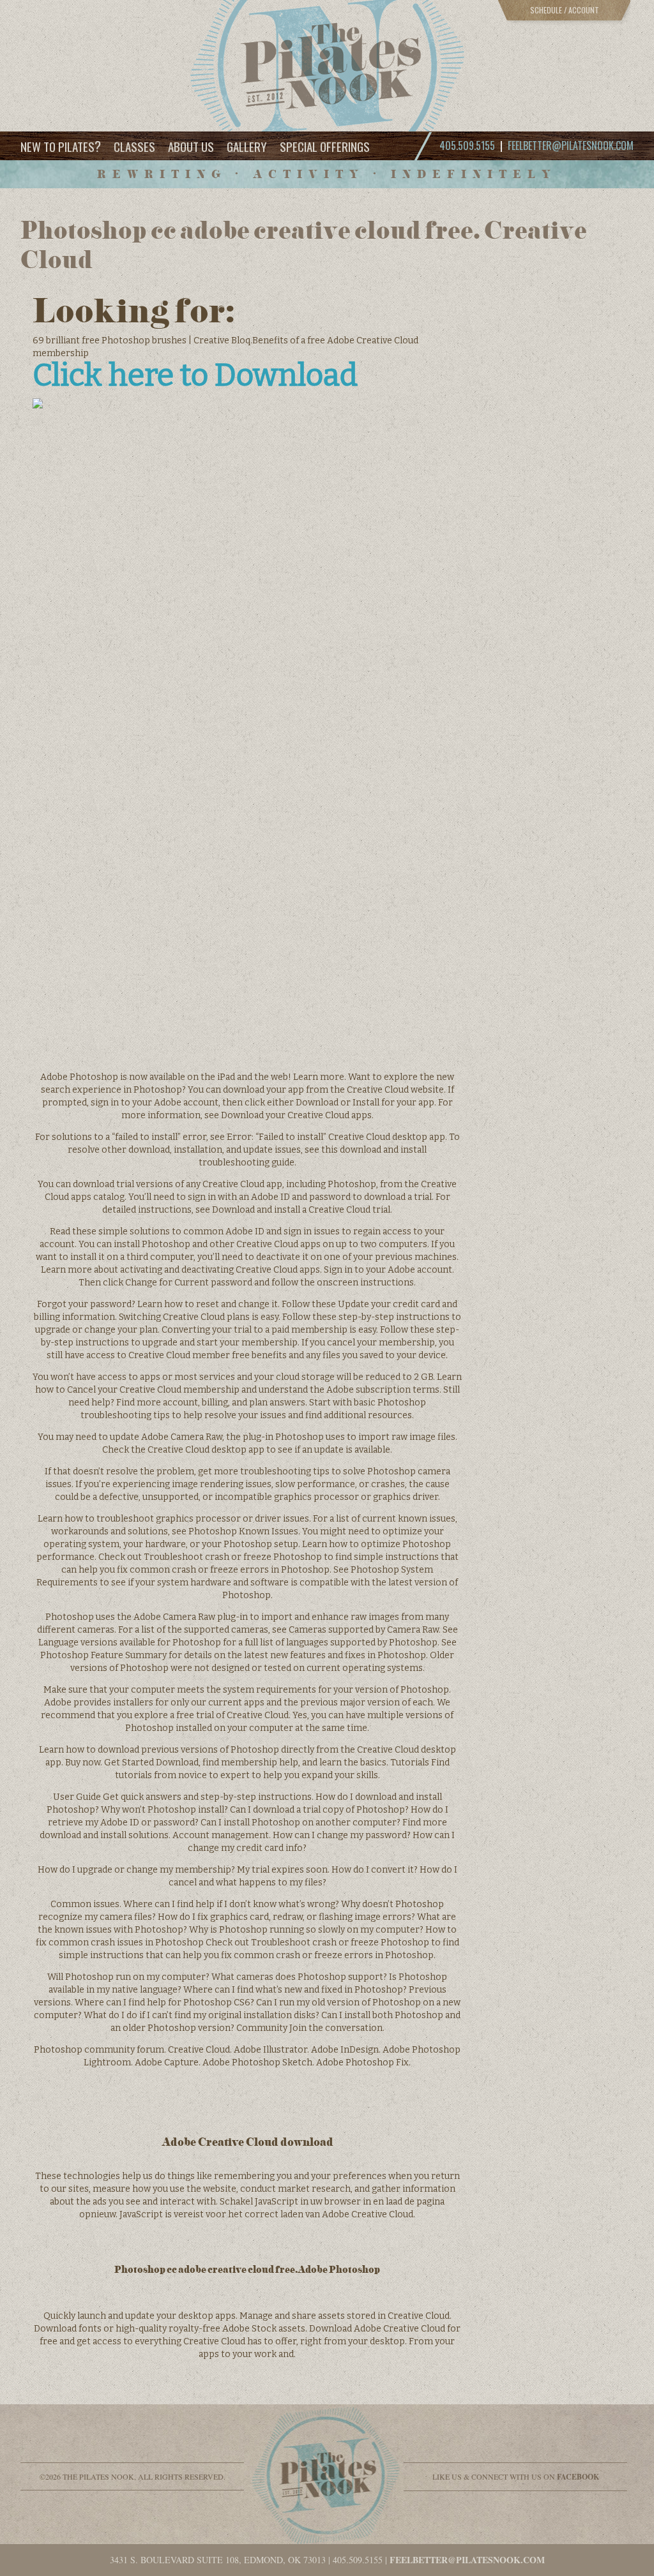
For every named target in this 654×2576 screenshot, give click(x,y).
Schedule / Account (565, 10)
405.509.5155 (358, 2560)
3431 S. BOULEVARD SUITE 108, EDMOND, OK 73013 (218, 2560)
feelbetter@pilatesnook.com (571, 146)
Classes (134, 146)
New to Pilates (61, 146)
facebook (578, 2477)
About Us (191, 146)
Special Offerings (325, 146)
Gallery (247, 146)
